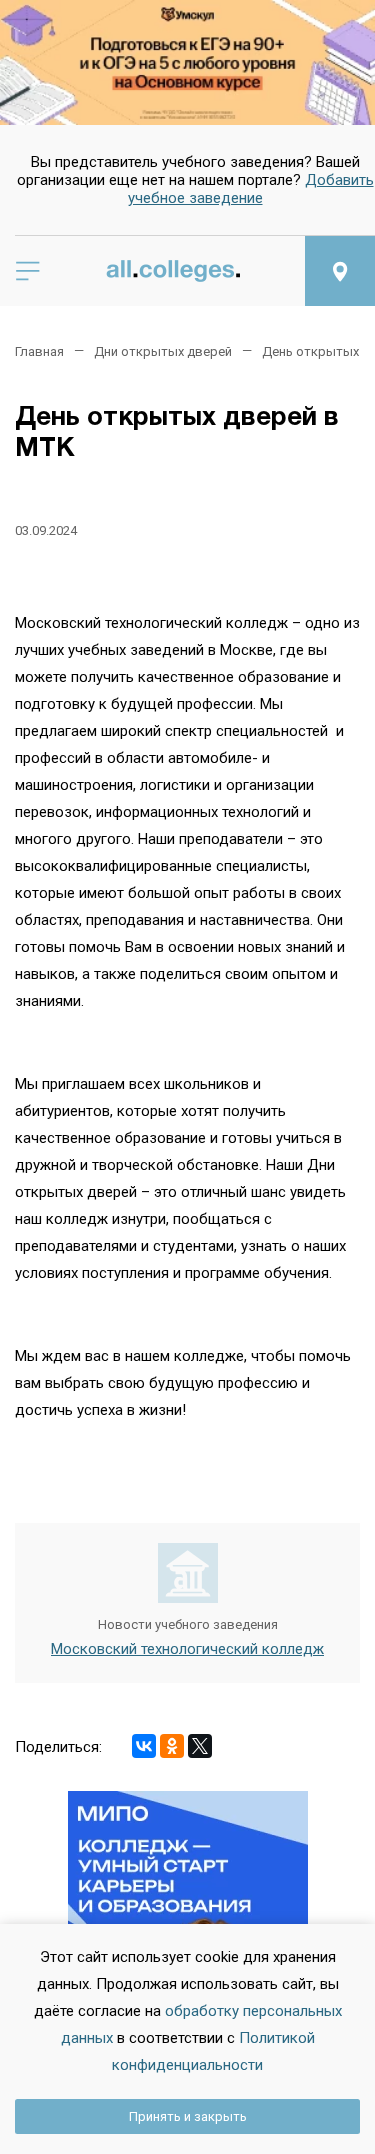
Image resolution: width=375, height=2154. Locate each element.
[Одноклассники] (172, 1746)
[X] (200, 1746)
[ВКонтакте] (144, 1746)
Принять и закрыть (188, 2116)
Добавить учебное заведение (251, 189)
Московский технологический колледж (187, 1649)
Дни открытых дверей (163, 351)
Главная (39, 351)
